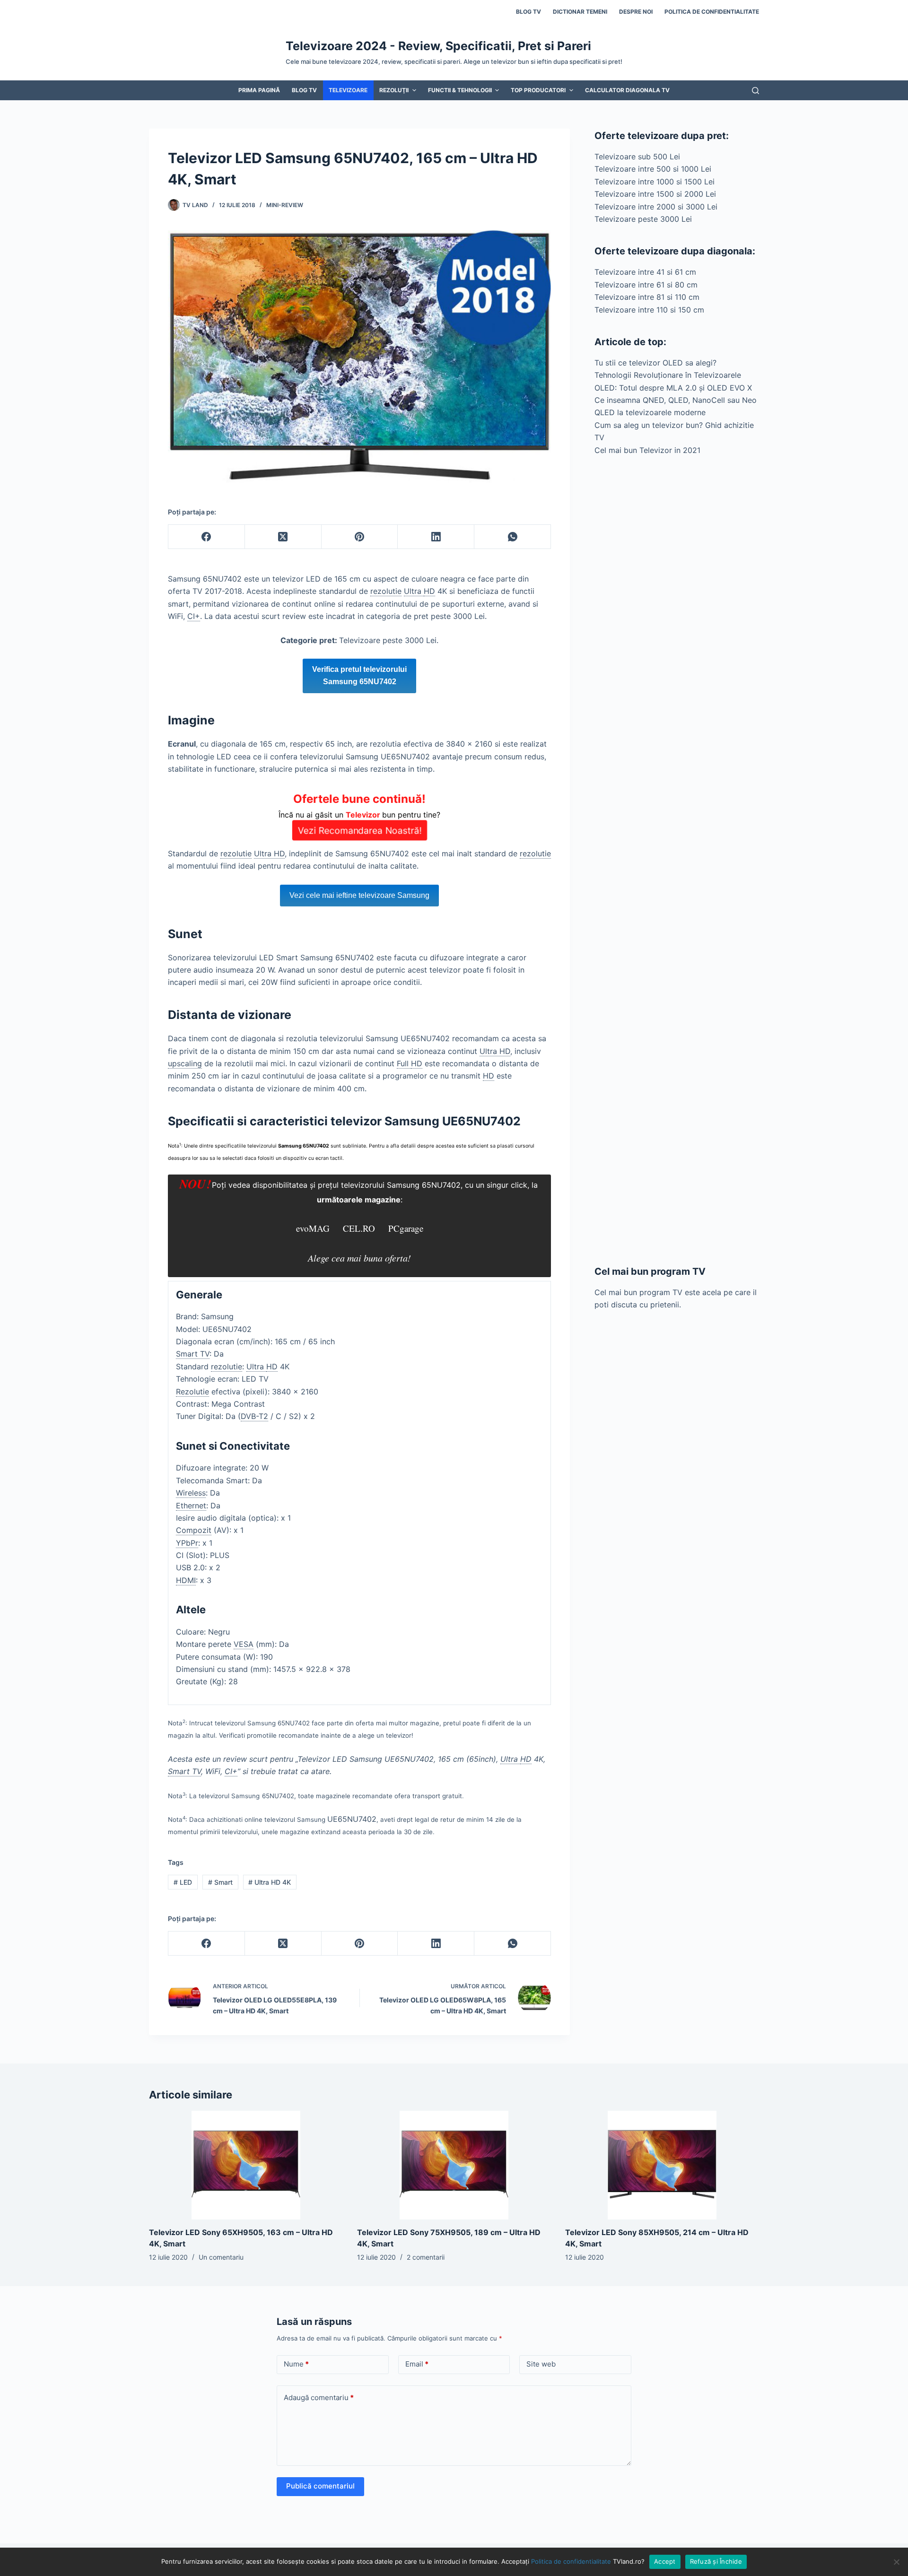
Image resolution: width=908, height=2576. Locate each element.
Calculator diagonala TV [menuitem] (627, 90)
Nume (296, 2364)
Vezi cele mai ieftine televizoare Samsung (359, 895)
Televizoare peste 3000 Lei (643, 219)
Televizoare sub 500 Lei (637, 157)
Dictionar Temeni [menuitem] (580, 12)
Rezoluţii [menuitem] (394, 90)
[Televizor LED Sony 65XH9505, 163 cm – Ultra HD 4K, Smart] (246, 2165)
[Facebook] (207, 537)
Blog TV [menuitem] (528, 12)
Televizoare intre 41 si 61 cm (645, 272)
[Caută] (755, 91)
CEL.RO (359, 1228)
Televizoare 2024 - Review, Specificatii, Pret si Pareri (438, 46)
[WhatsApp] (513, 537)
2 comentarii (426, 2257)
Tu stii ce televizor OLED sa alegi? (655, 363)
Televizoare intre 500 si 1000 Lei (653, 169)
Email (417, 2364)
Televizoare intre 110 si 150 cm (649, 310)
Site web (541, 2364)
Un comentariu (221, 2257)
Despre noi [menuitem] (636, 12)
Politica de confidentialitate (571, 2561)
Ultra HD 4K (270, 1882)
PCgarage (406, 1228)
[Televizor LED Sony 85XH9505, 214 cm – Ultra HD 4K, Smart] (662, 2165)
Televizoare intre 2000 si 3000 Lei (656, 207)
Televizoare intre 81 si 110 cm (647, 297)
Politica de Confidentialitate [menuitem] (712, 12)
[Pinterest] (360, 537)
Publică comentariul (320, 2486)
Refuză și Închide (716, 2561)
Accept (665, 2561)
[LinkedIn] (436, 537)
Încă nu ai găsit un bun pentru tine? (359, 814)
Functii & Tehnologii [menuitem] (460, 90)
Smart (220, 1882)
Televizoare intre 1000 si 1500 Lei (655, 182)
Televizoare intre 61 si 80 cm (646, 285)
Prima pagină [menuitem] (259, 90)
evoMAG (313, 1228)
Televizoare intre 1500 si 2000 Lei (655, 194)
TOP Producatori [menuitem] (538, 90)
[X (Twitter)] (283, 537)
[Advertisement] (677, 860)
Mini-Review (285, 205)
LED (183, 1882)
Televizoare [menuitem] (348, 90)
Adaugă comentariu (319, 2398)
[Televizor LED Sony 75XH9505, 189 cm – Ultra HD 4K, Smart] (454, 2165)
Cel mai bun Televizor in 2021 (647, 450)
